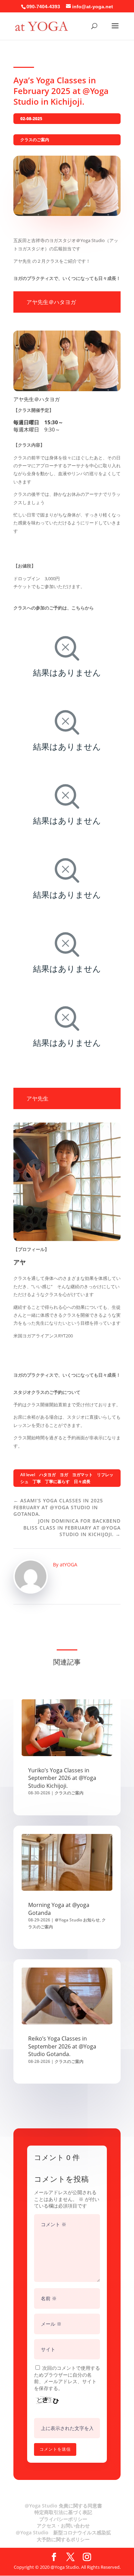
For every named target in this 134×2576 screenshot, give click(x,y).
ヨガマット (82, 1475)
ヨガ (64, 1475)
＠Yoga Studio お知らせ (77, 1920)
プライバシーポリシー (63, 2519)
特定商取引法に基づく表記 (63, 2512)
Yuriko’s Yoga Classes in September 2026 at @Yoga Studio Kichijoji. (62, 1778)
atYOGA (69, 1565)
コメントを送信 (55, 2449)
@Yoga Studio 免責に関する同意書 (63, 2506)
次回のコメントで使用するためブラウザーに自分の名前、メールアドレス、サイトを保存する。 (67, 2378)
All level (28, 1475)
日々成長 (82, 1482)
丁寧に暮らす (57, 1482)
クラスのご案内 (35, 140)
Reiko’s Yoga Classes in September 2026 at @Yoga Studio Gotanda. (62, 2046)
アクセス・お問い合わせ (63, 2526)
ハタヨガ (47, 1475)
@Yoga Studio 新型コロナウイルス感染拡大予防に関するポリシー (63, 2536)
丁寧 (37, 1482)
